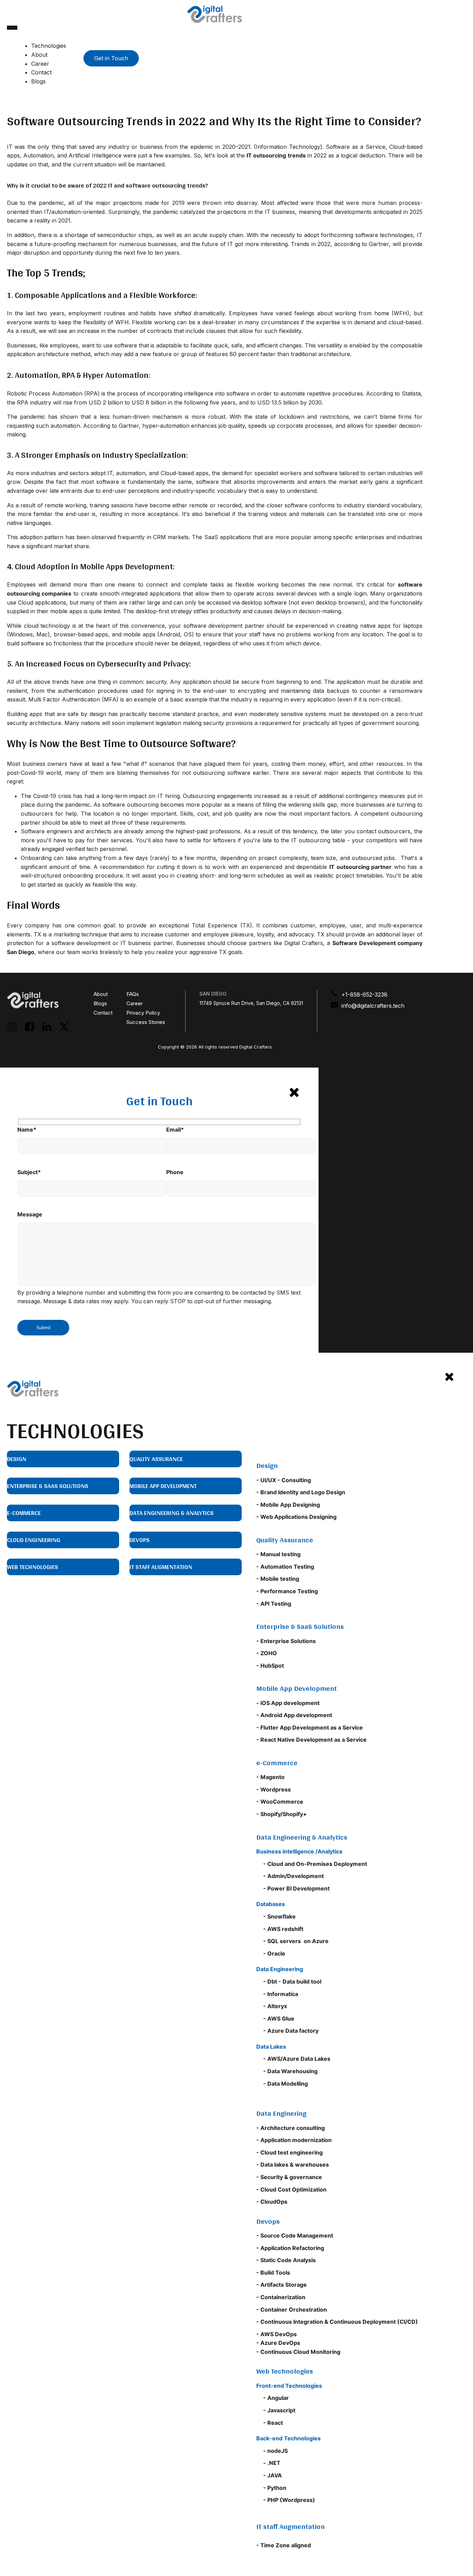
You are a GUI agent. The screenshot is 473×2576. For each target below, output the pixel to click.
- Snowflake (279, 1916)
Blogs (38, 81)
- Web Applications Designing (296, 1517)
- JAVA (273, 2475)
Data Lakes (271, 2047)
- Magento (270, 1777)
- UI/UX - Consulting (284, 1480)
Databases (271, 1904)
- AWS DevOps (276, 2334)
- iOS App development (288, 1703)
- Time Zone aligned (284, 2545)
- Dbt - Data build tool (292, 1981)
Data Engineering (280, 1969)
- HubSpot (270, 1666)
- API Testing (274, 1604)
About (39, 55)
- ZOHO (267, 1653)
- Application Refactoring (290, 2248)
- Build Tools (273, 2273)
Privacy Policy (143, 1013)
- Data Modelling (285, 2084)
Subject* (29, 1172)
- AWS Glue (279, 2019)
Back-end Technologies (288, 2438)
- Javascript (279, 2410)
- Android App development (295, 1715)
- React (273, 2423)
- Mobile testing (278, 1579)
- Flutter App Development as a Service (310, 1727)
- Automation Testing (285, 1567)
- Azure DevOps (278, 2343)
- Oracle (274, 1953)
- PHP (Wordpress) (289, 2500)
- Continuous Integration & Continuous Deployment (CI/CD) (337, 2322)
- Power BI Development (296, 1888)
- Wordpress (274, 1789)
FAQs (133, 994)
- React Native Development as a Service (311, 1740)
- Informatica (281, 1994)
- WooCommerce (280, 1802)
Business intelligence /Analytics (299, 1851)
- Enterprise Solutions (286, 1641)
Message (30, 1214)
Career (40, 64)
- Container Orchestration (292, 2310)
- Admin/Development (293, 1876)
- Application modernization (294, 2140)
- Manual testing (278, 1554)
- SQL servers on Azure (296, 1941)
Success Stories (146, 1022)
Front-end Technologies (289, 2386)
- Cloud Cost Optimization (291, 2189)
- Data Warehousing (290, 2071)
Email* (175, 1130)
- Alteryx (275, 2006)
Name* (27, 1130)
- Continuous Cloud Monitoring (298, 2352)
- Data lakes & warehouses (293, 2165)
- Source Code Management (295, 2235)
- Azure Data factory (291, 2031)
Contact (41, 72)
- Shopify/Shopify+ (282, 1814)
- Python (275, 2488)
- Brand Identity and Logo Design (301, 1492)
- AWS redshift (283, 1929)
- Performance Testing (287, 1591)
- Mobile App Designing (288, 1505)
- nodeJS (275, 2451)
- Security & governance (289, 2177)
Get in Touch (111, 58)
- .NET (272, 2463)
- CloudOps (272, 2202)
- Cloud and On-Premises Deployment (315, 1864)
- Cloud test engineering (289, 2152)
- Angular (276, 2398)
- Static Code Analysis (286, 2260)
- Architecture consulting (291, 2128)
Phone (175, 1172)
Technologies (49, 46)
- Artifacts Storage (282, 2285)
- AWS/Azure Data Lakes (297, 2059)
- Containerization (281, 2297)
